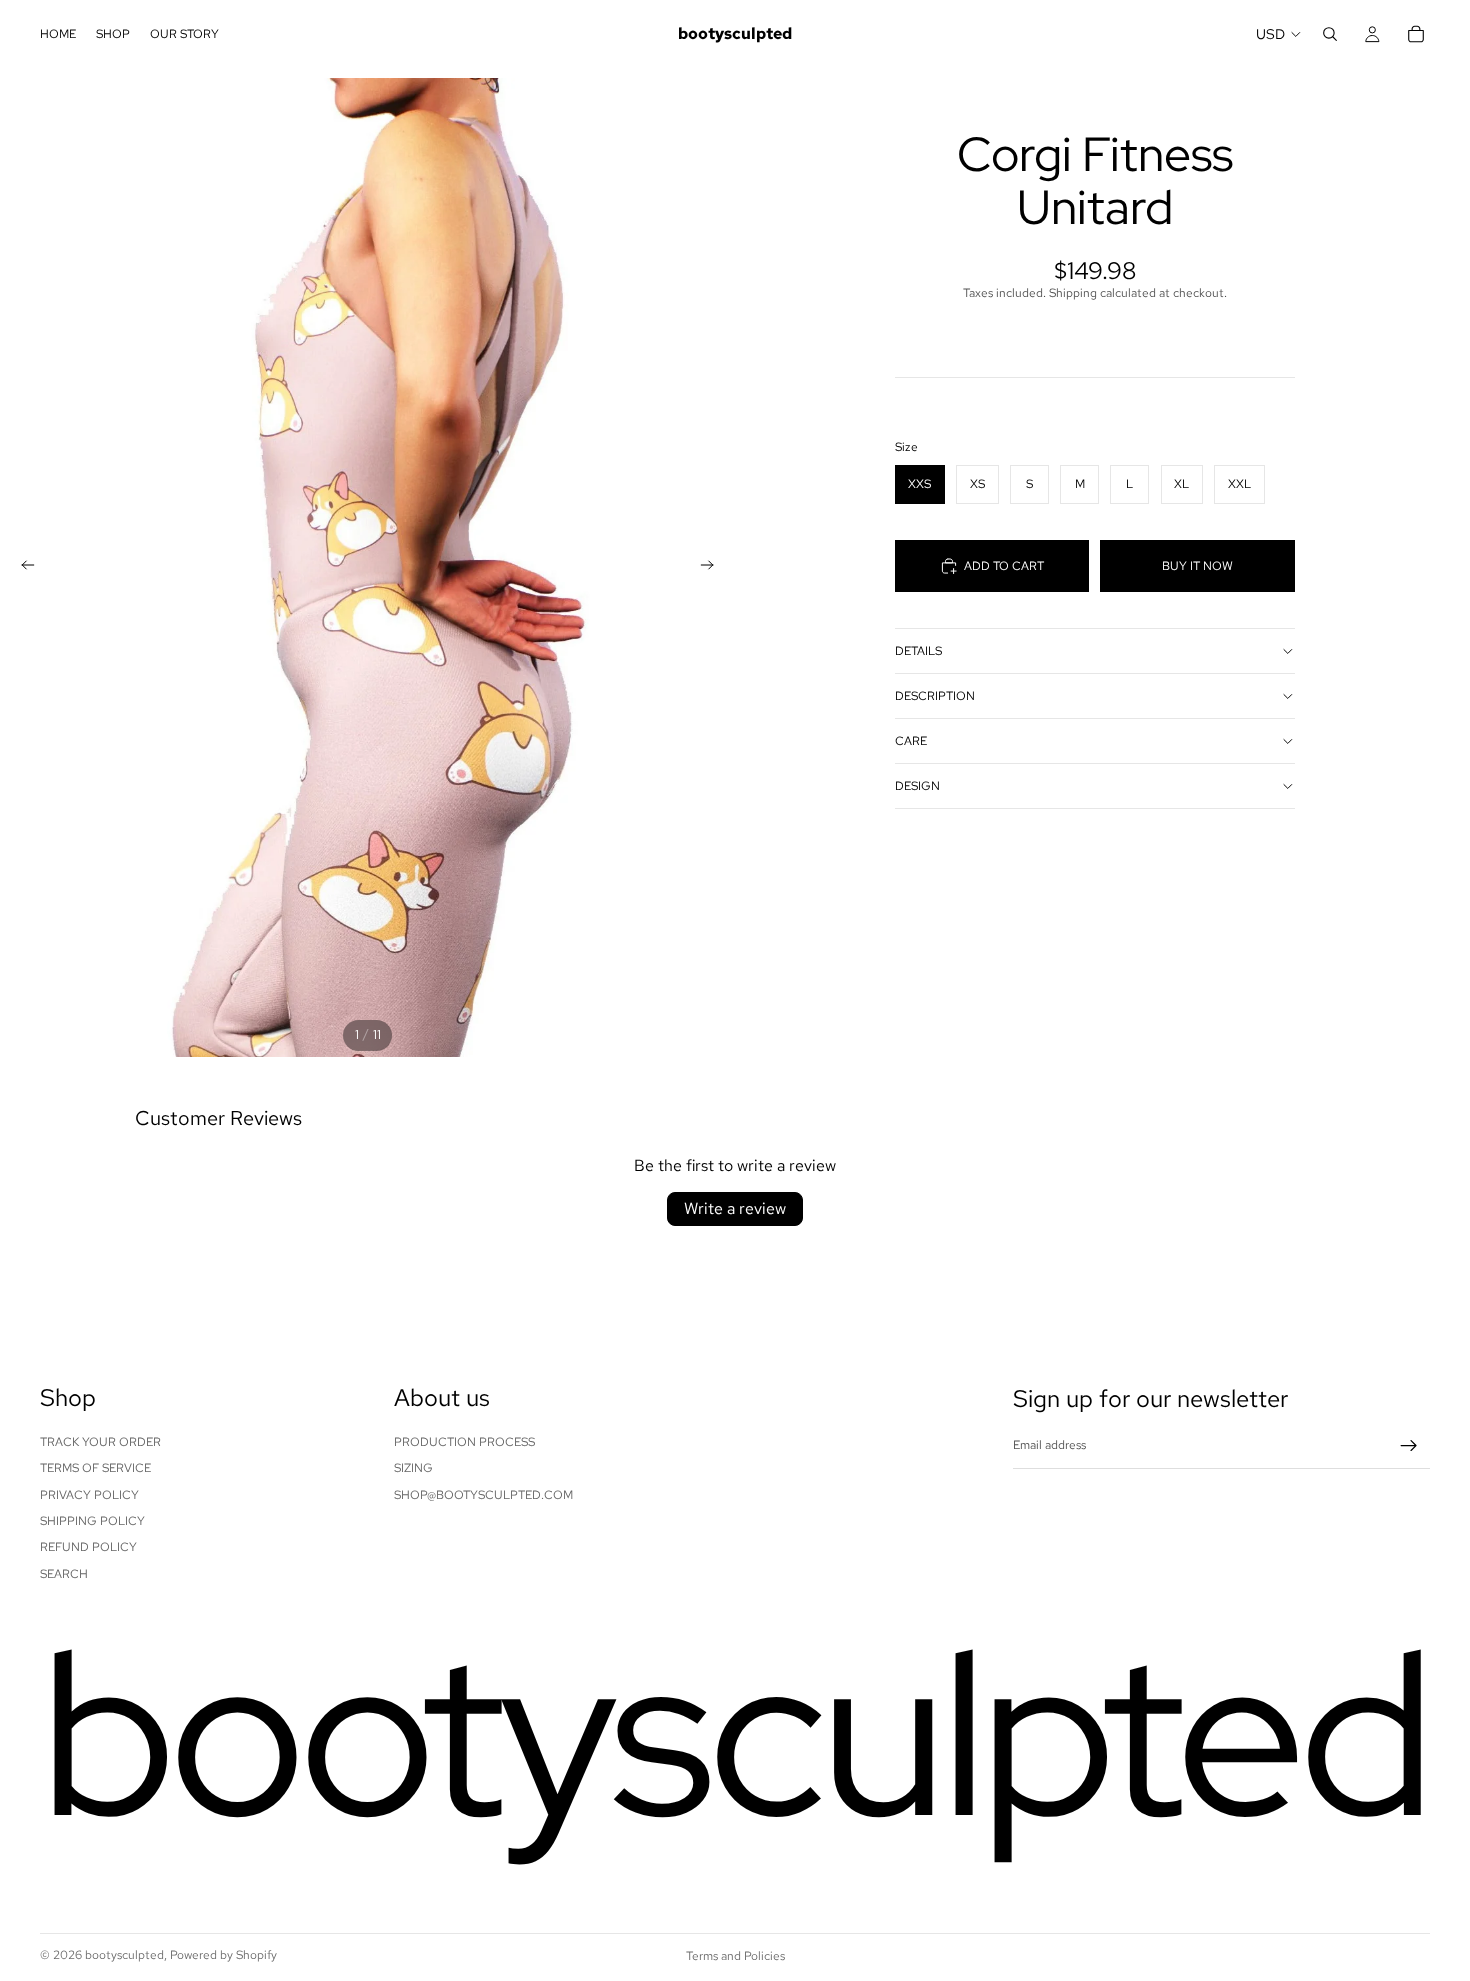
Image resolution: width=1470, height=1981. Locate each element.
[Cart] (1416, 34)
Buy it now (1197, 566)
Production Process (464, 1442)
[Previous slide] (22, 568)
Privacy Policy (89, 1495)
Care (911, 741)
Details (918, 651)
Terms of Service (95, 1468)
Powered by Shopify (223, 1955)
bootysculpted (124, 1955)
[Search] (1330, 34)
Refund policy (88, 1548)
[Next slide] (713, 568)
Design (917, 786)
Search (64, 1574)
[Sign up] (1409, 1446)
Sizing (413, 1468)
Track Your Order (100, 1442)
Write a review (735, 1208)
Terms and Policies (735, 1956)
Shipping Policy (92, 1521)
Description (935, 696)
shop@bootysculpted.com (483, 1495)
